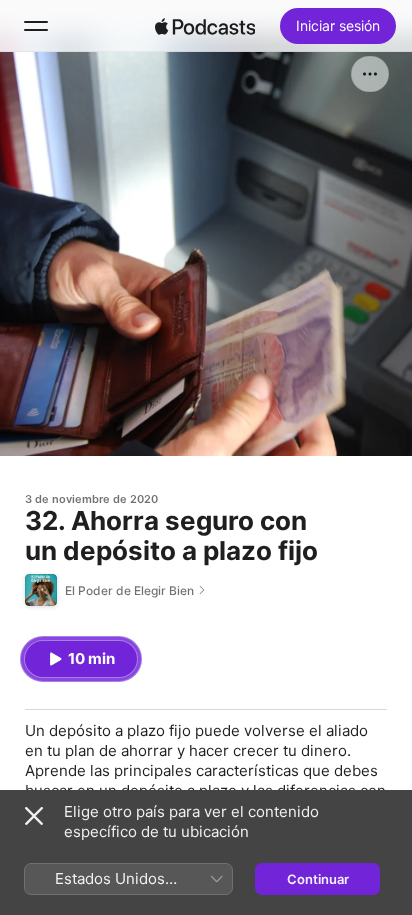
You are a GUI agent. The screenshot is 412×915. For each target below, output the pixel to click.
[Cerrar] (34, 816)
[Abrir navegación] (36, 26)
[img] (205, 26)
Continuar (318, 879)
